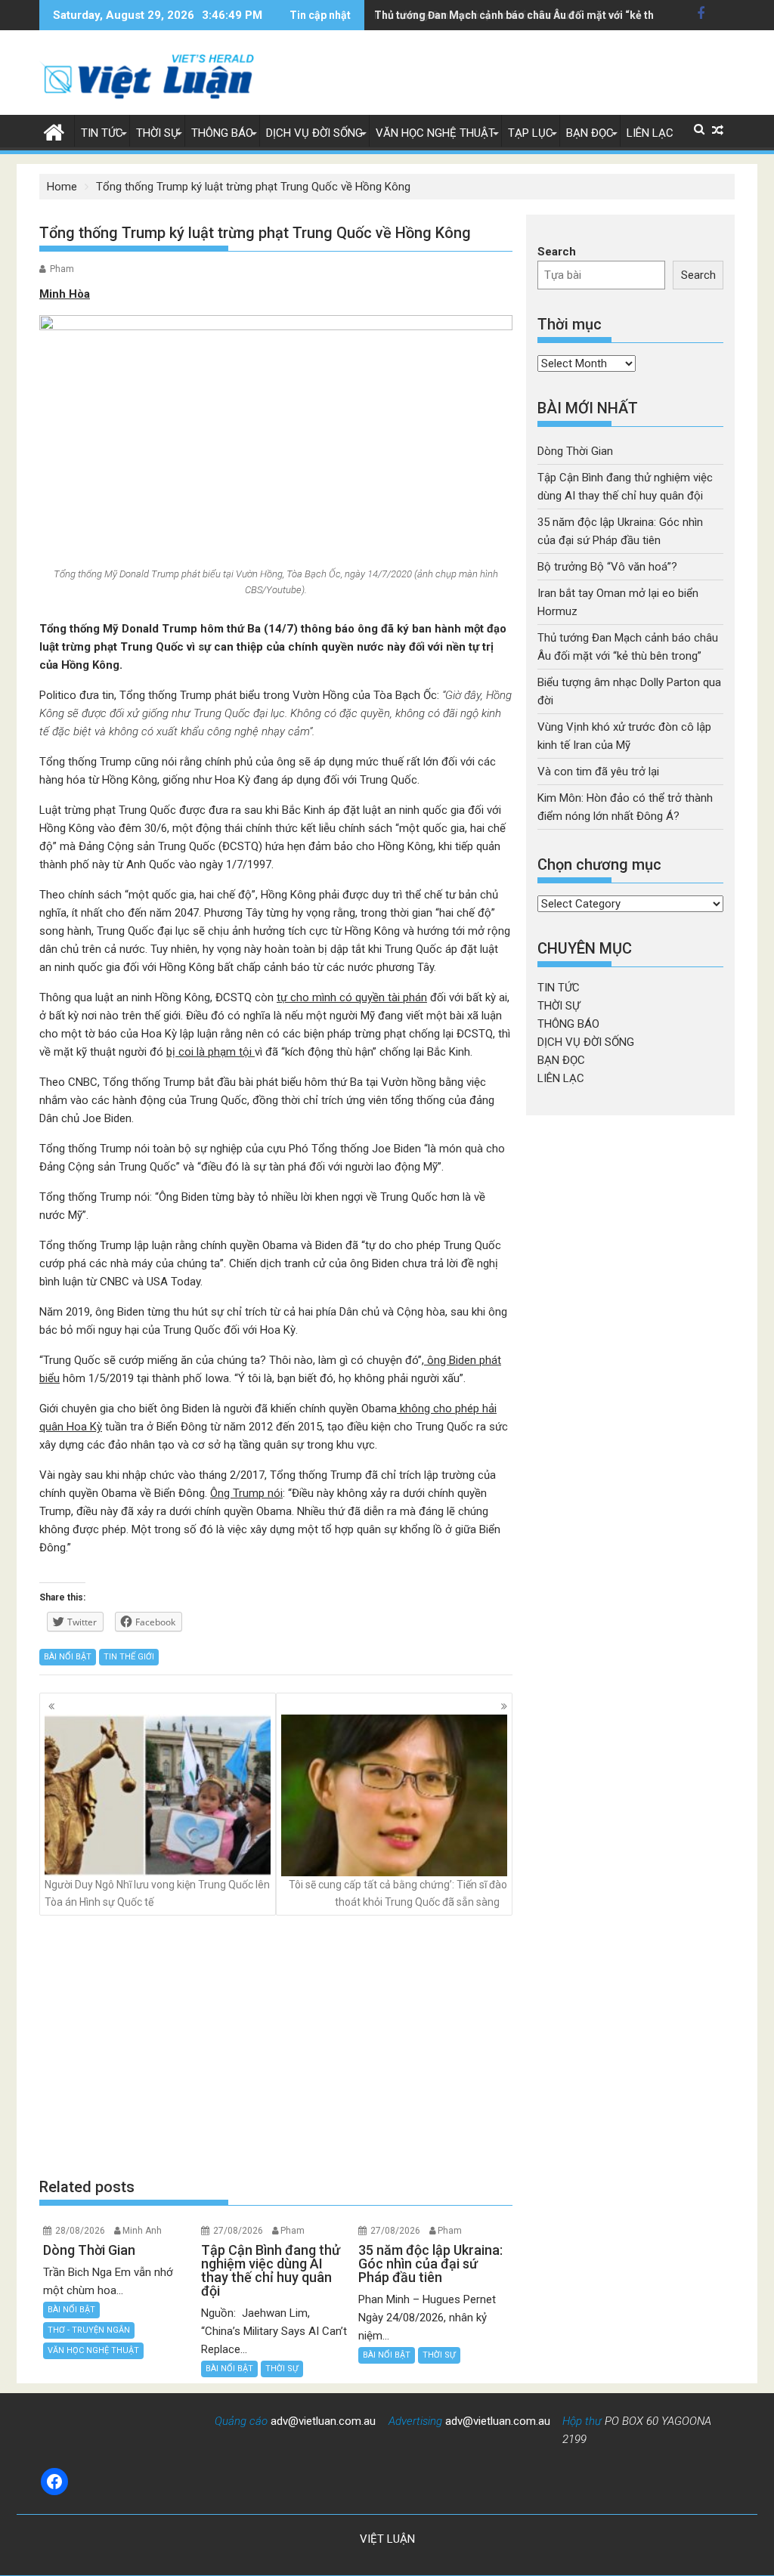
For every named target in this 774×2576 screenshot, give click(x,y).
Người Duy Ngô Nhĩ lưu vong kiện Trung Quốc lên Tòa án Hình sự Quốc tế (157, 1893)
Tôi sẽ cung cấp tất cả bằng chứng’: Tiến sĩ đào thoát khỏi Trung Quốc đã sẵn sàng (398, 1893)
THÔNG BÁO (222, 133)
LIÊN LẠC (650, 133)
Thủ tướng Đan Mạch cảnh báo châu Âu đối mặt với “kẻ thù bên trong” (545, 15)
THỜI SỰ (157, 133)
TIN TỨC (102, 133)
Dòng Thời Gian (575, 451)
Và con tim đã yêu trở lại (598, 772)
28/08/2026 (80, 2231)
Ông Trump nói (246, 1493)
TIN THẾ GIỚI (129, 1657)
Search (557, 252)
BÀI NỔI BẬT (68, 1657)
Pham (62, 269)
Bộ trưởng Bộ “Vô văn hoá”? (607, 567)
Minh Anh (142, 2231)
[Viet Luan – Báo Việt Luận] (54, 131)
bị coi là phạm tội (211, 1052)
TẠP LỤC (531, 133)
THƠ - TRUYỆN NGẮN (89, 2330)
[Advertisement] (276, 2046)
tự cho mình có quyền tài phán (352, 997)
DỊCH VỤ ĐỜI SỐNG (314, 133)
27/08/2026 (238, 2231)
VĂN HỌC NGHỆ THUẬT (435, 133)
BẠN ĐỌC (590, 133)
